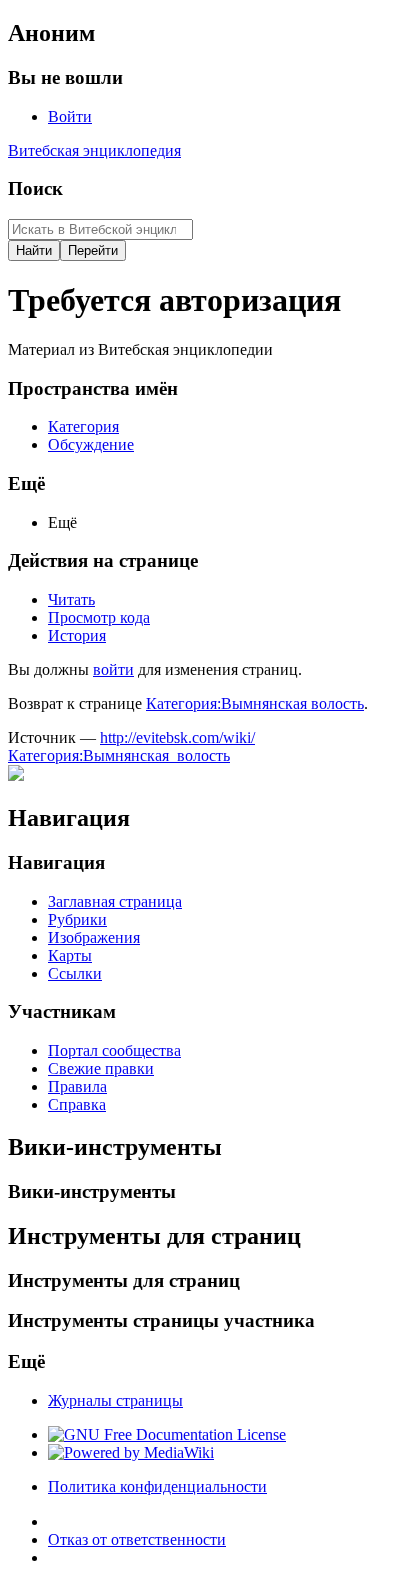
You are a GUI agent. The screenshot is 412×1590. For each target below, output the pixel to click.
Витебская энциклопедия (94, 150)
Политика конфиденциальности (157, 1486)
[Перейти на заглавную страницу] (16, 775)
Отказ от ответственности (137, 1539)
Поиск (35, 188)
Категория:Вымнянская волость (255, 703)
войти (113, 669)
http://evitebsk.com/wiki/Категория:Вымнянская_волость (131, 746)
